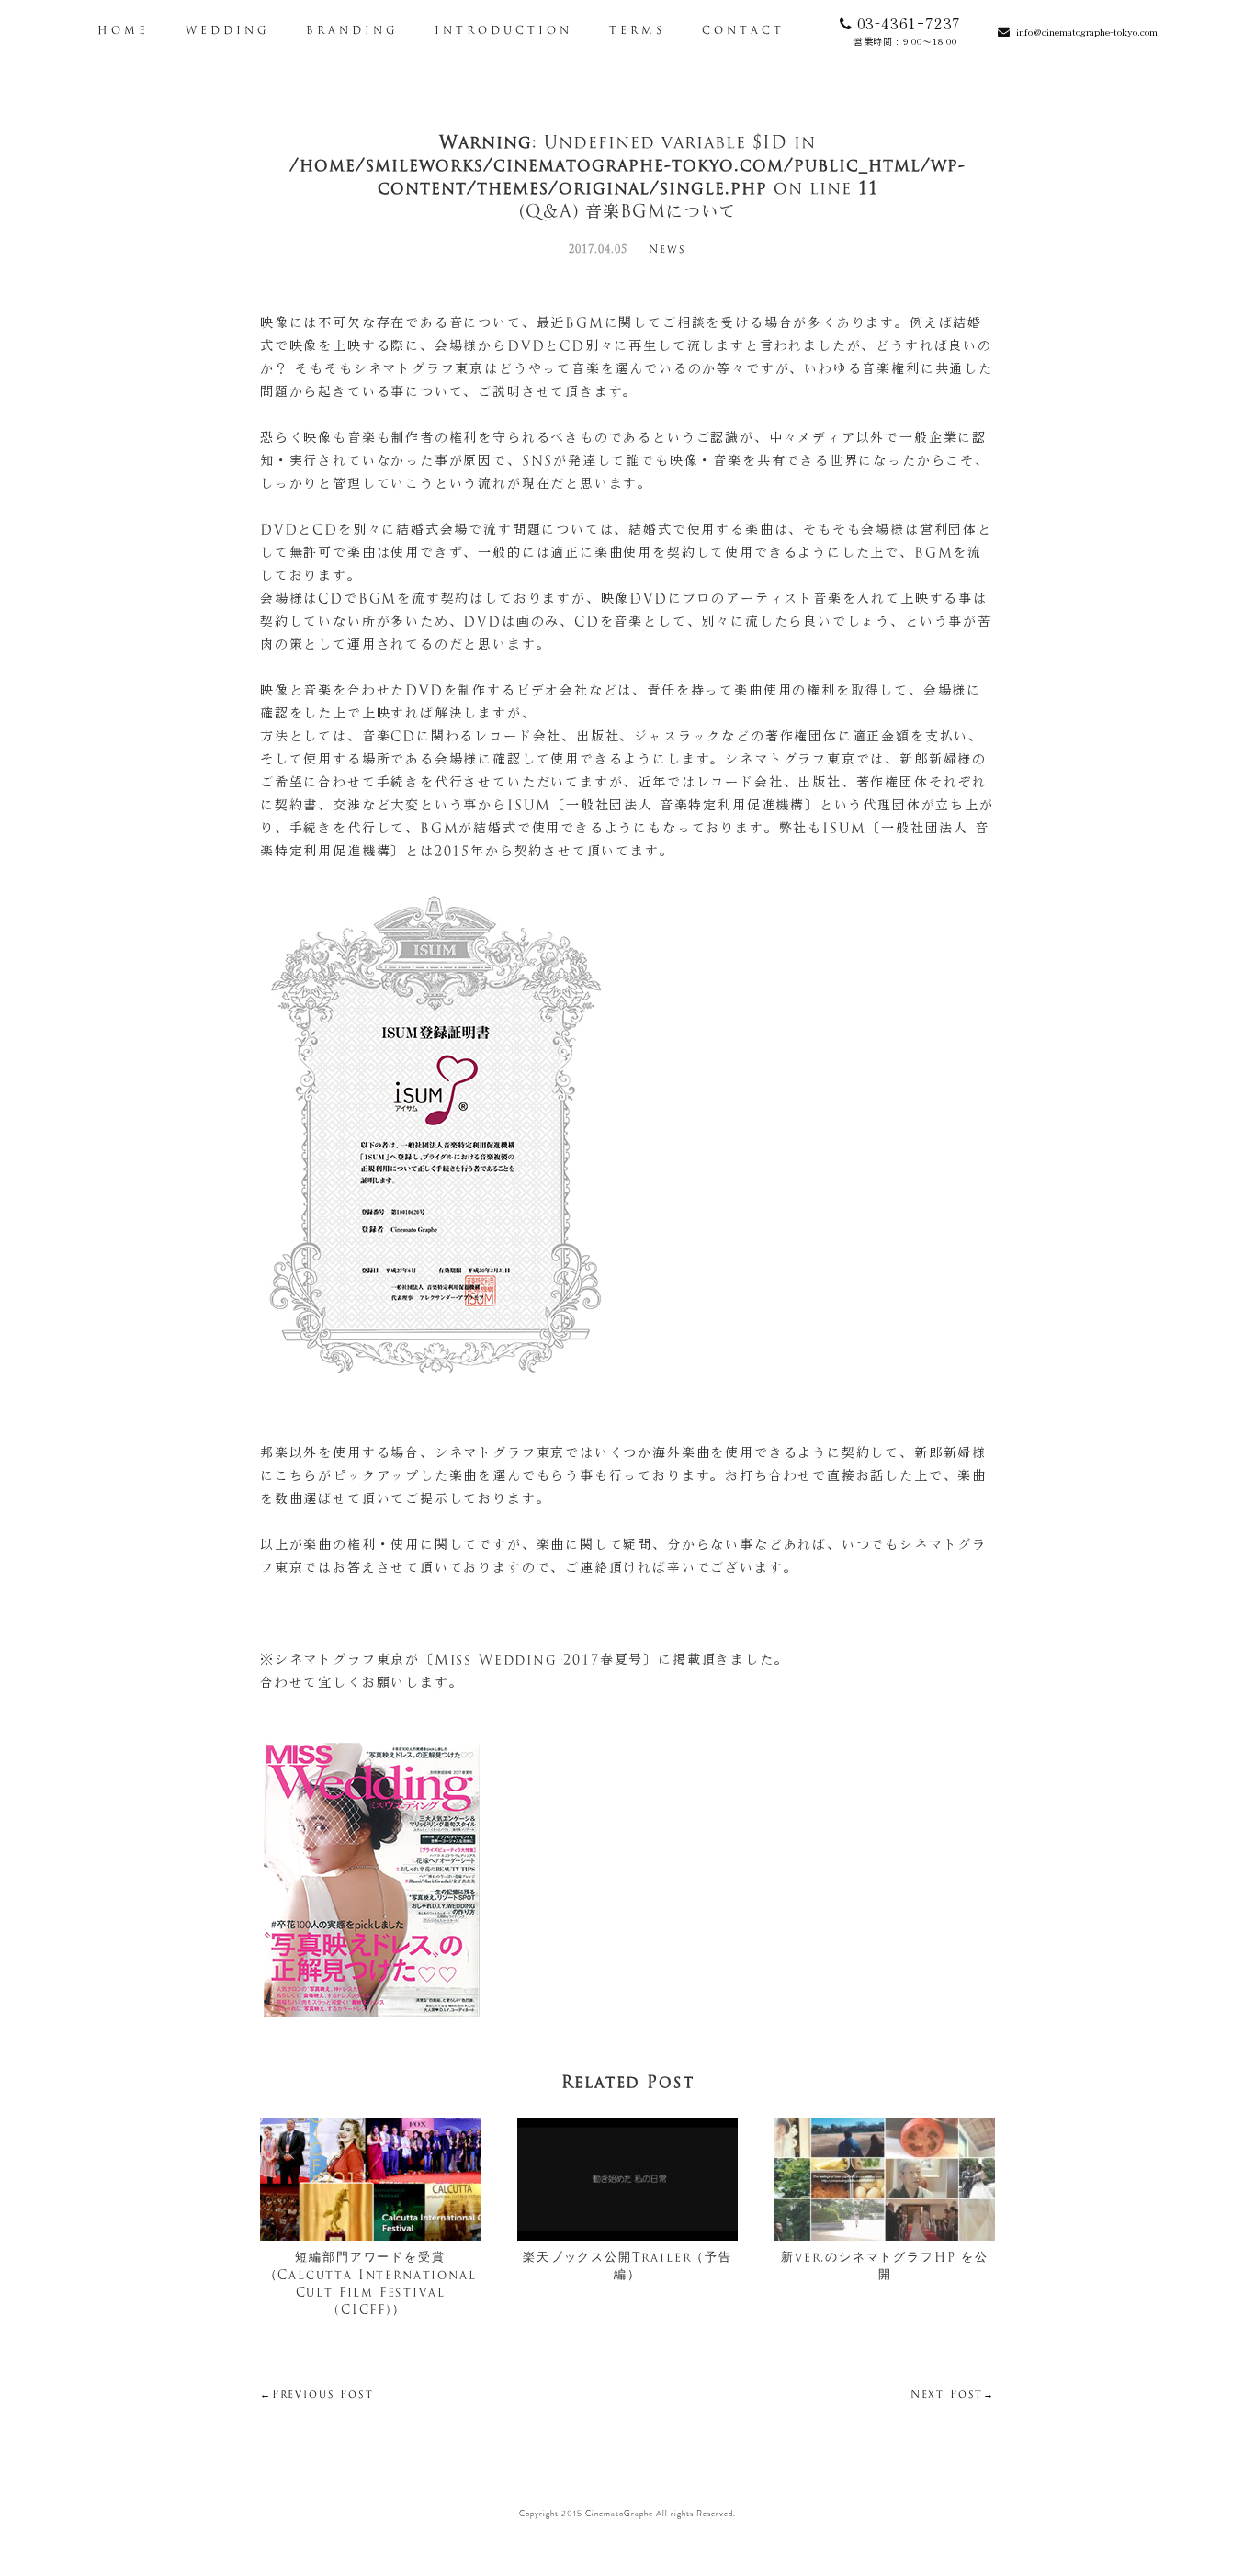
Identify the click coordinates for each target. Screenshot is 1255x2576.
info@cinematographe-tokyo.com (1087, 32)
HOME (123, 32)
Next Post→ (953, 2395)
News (667, 250)
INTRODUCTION (503, 32)
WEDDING (227, 32)
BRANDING (352, 32)
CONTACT (743, 32)
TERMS (637, 32)
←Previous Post (317, 2395)
